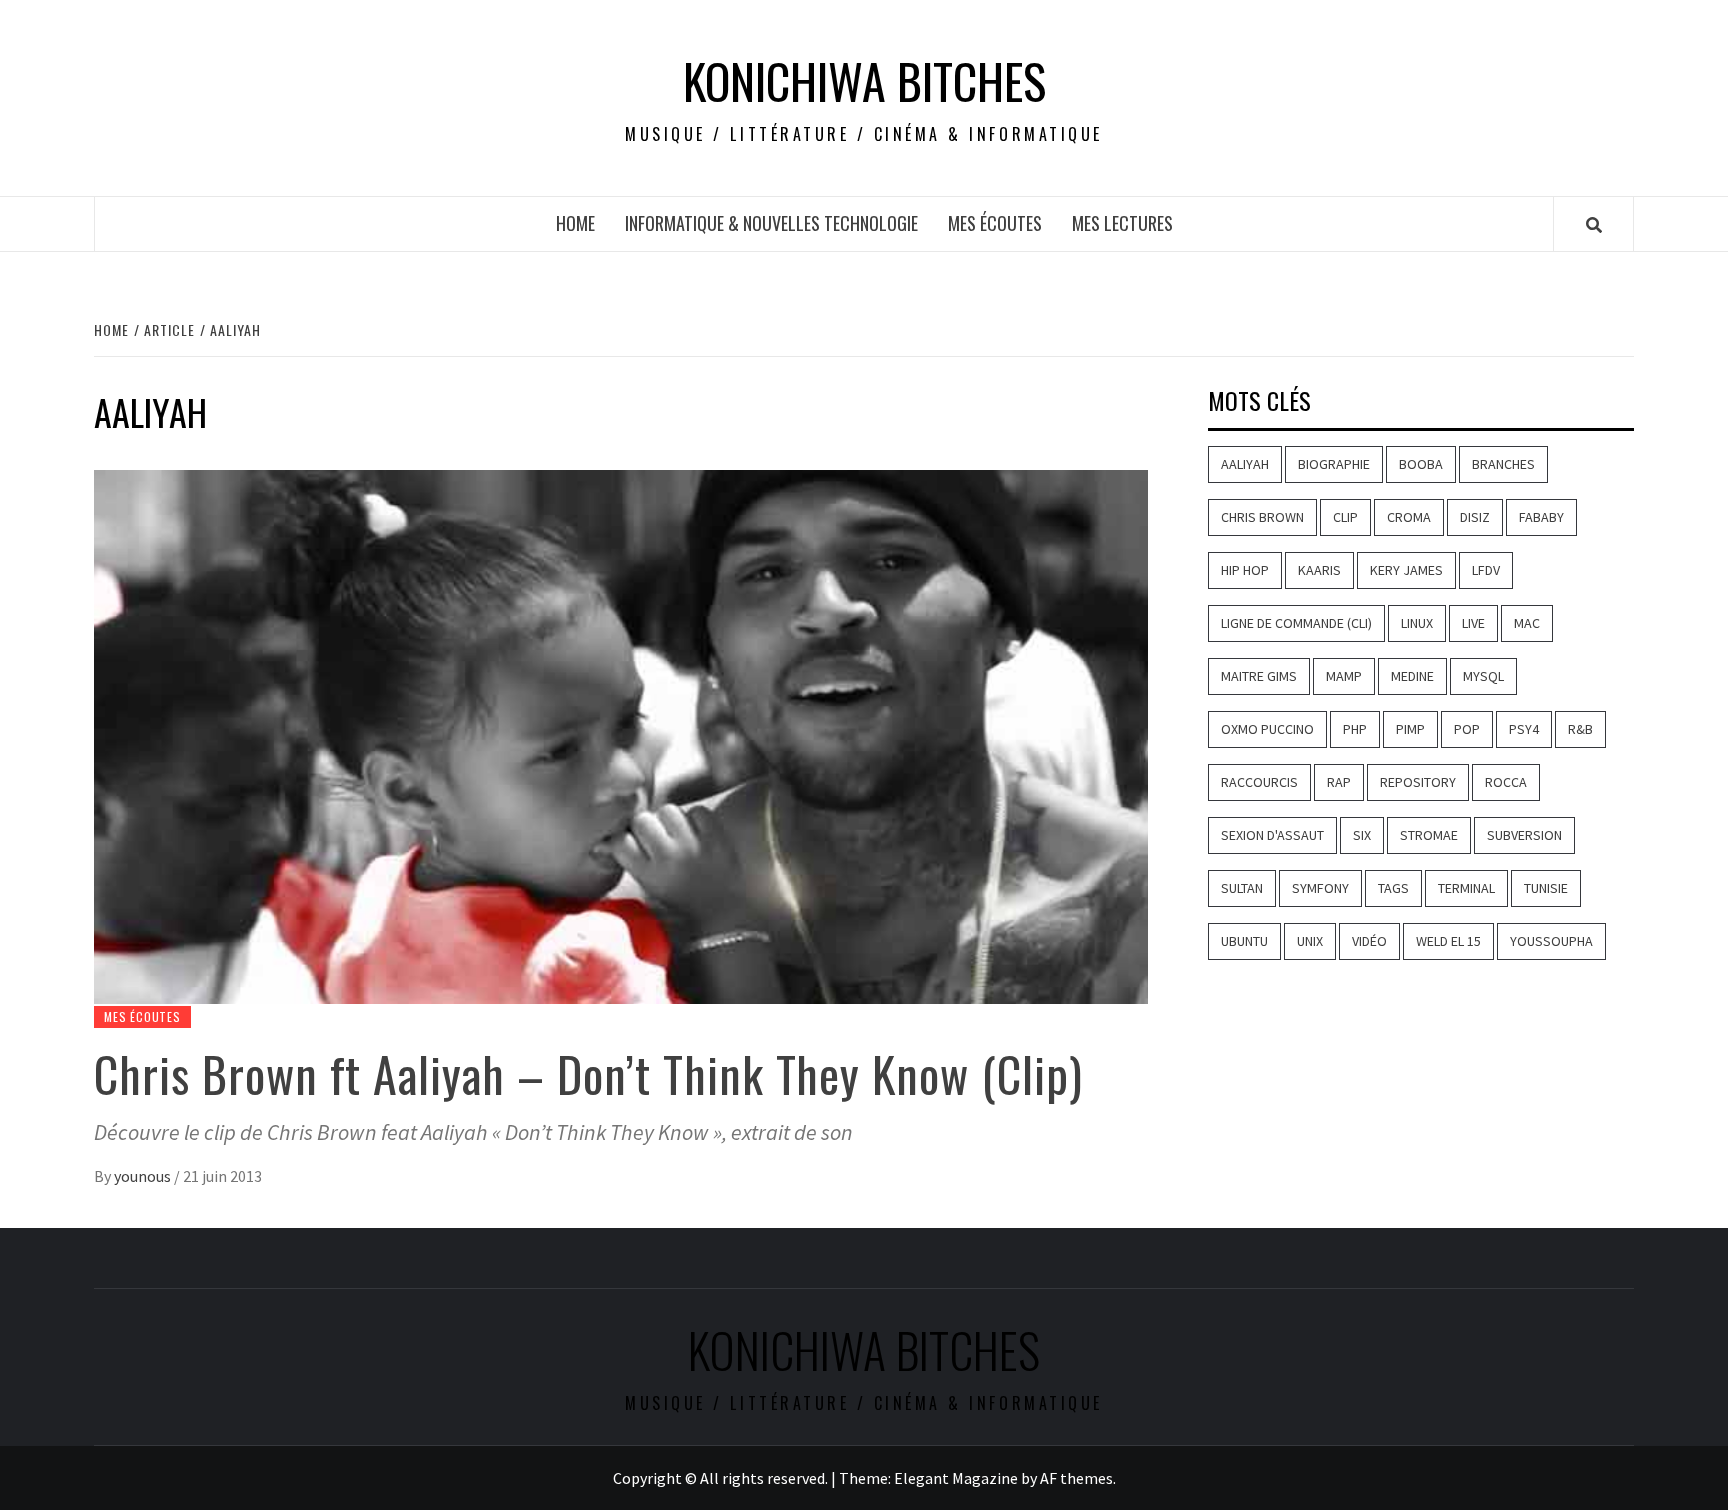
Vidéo (1369, 941)
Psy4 (1524, 729)
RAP (1339, 782)
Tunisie (1546, 888)
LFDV (1486, 570)
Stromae (1429, 835)
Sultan (1242, 888)
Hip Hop (1245, 570)
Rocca (1506, 782)
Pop (1467, 729)
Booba (1421, 464)
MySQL (1483, 676)
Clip (1345, 517)
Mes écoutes (995, 223)
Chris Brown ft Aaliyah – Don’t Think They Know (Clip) (588, 1073)
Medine (1412, 676)
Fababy (1541, 517)
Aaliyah (1245, 464)
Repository (1418, 782)
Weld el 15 (1448, 941)
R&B (1580, 729)
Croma (1409, 517)
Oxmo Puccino (1267, 729)
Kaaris (1319, 570)
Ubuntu (1244, 941)
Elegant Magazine (956, 1478)
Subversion (1524, 835)
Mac (1527, 623)
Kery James (1406, 570)
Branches (1503, 464)
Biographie (1334, 464)
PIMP (1410, 729)
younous (144, 1176)
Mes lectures (1122, 223)
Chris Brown (1262, 517)
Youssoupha (1551, 941)
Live (1473, 623)
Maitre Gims (1259, 676)
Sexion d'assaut (1272, 835)
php (1355, 729)
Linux (1417, 623)
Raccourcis (1259, 782)
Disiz (1475, 517)
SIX (1362, 835)
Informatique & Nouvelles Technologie (771, 223)
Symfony (1320, 888)
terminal (1466, 888)
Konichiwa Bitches (864, 81)
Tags (1393, 888)
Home (575, 223)
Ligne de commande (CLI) (1296, 623)
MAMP (1344, 676)
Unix (1310, 941)
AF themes (1076, 1478)
